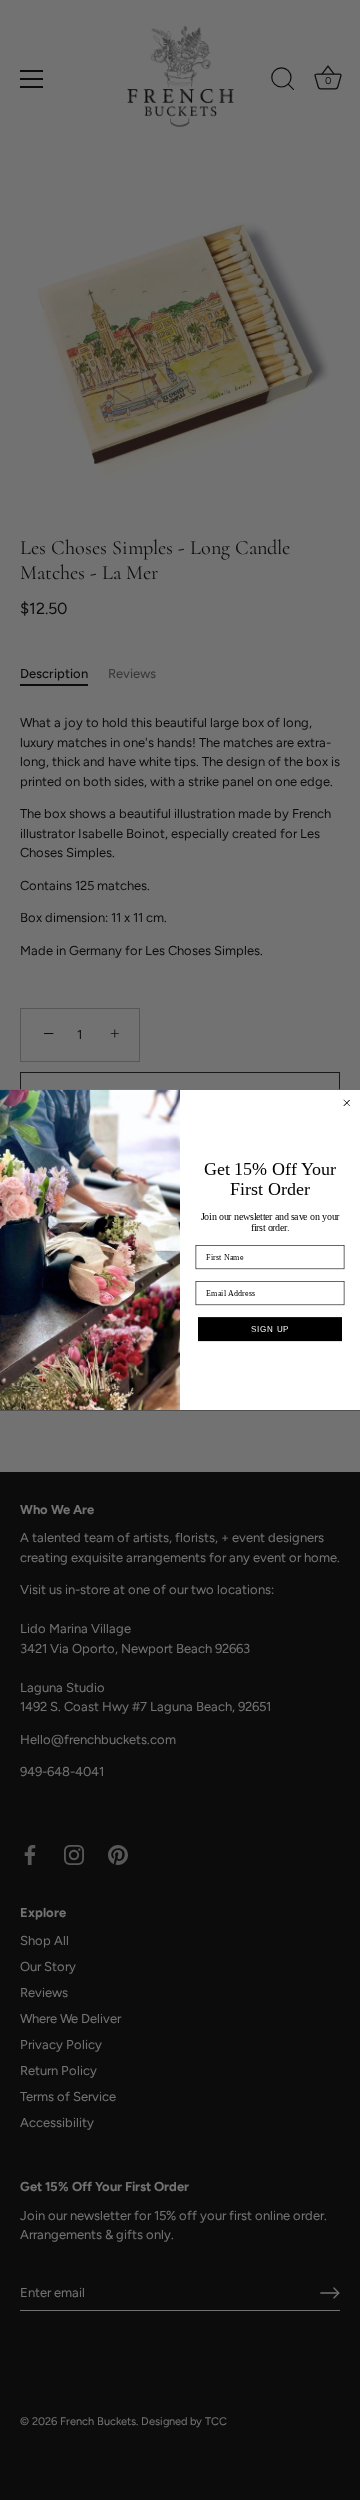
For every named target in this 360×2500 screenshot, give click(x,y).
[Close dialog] (347, 1103)
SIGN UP (270, 1329)
